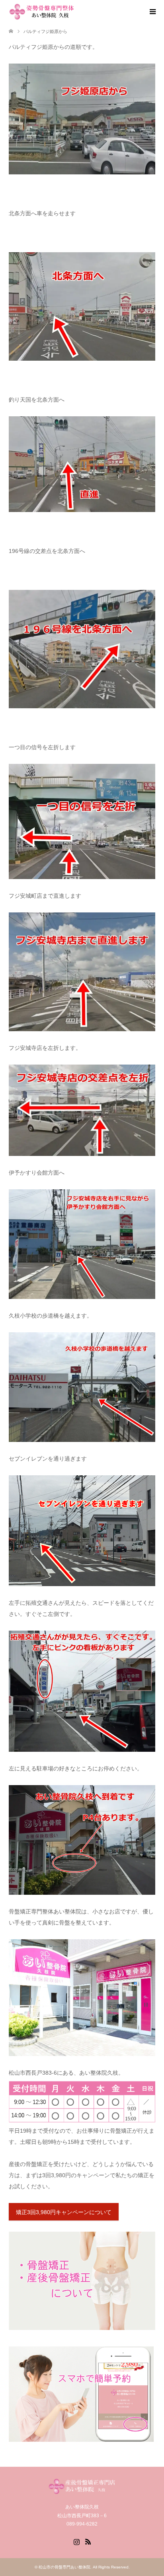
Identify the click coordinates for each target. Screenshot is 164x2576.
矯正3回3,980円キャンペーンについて (64, 2212)
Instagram (76, 2541)
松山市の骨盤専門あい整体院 (64, 2567)
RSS (88, 2541)
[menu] (152, 12)
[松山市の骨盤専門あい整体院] (76, 12)
